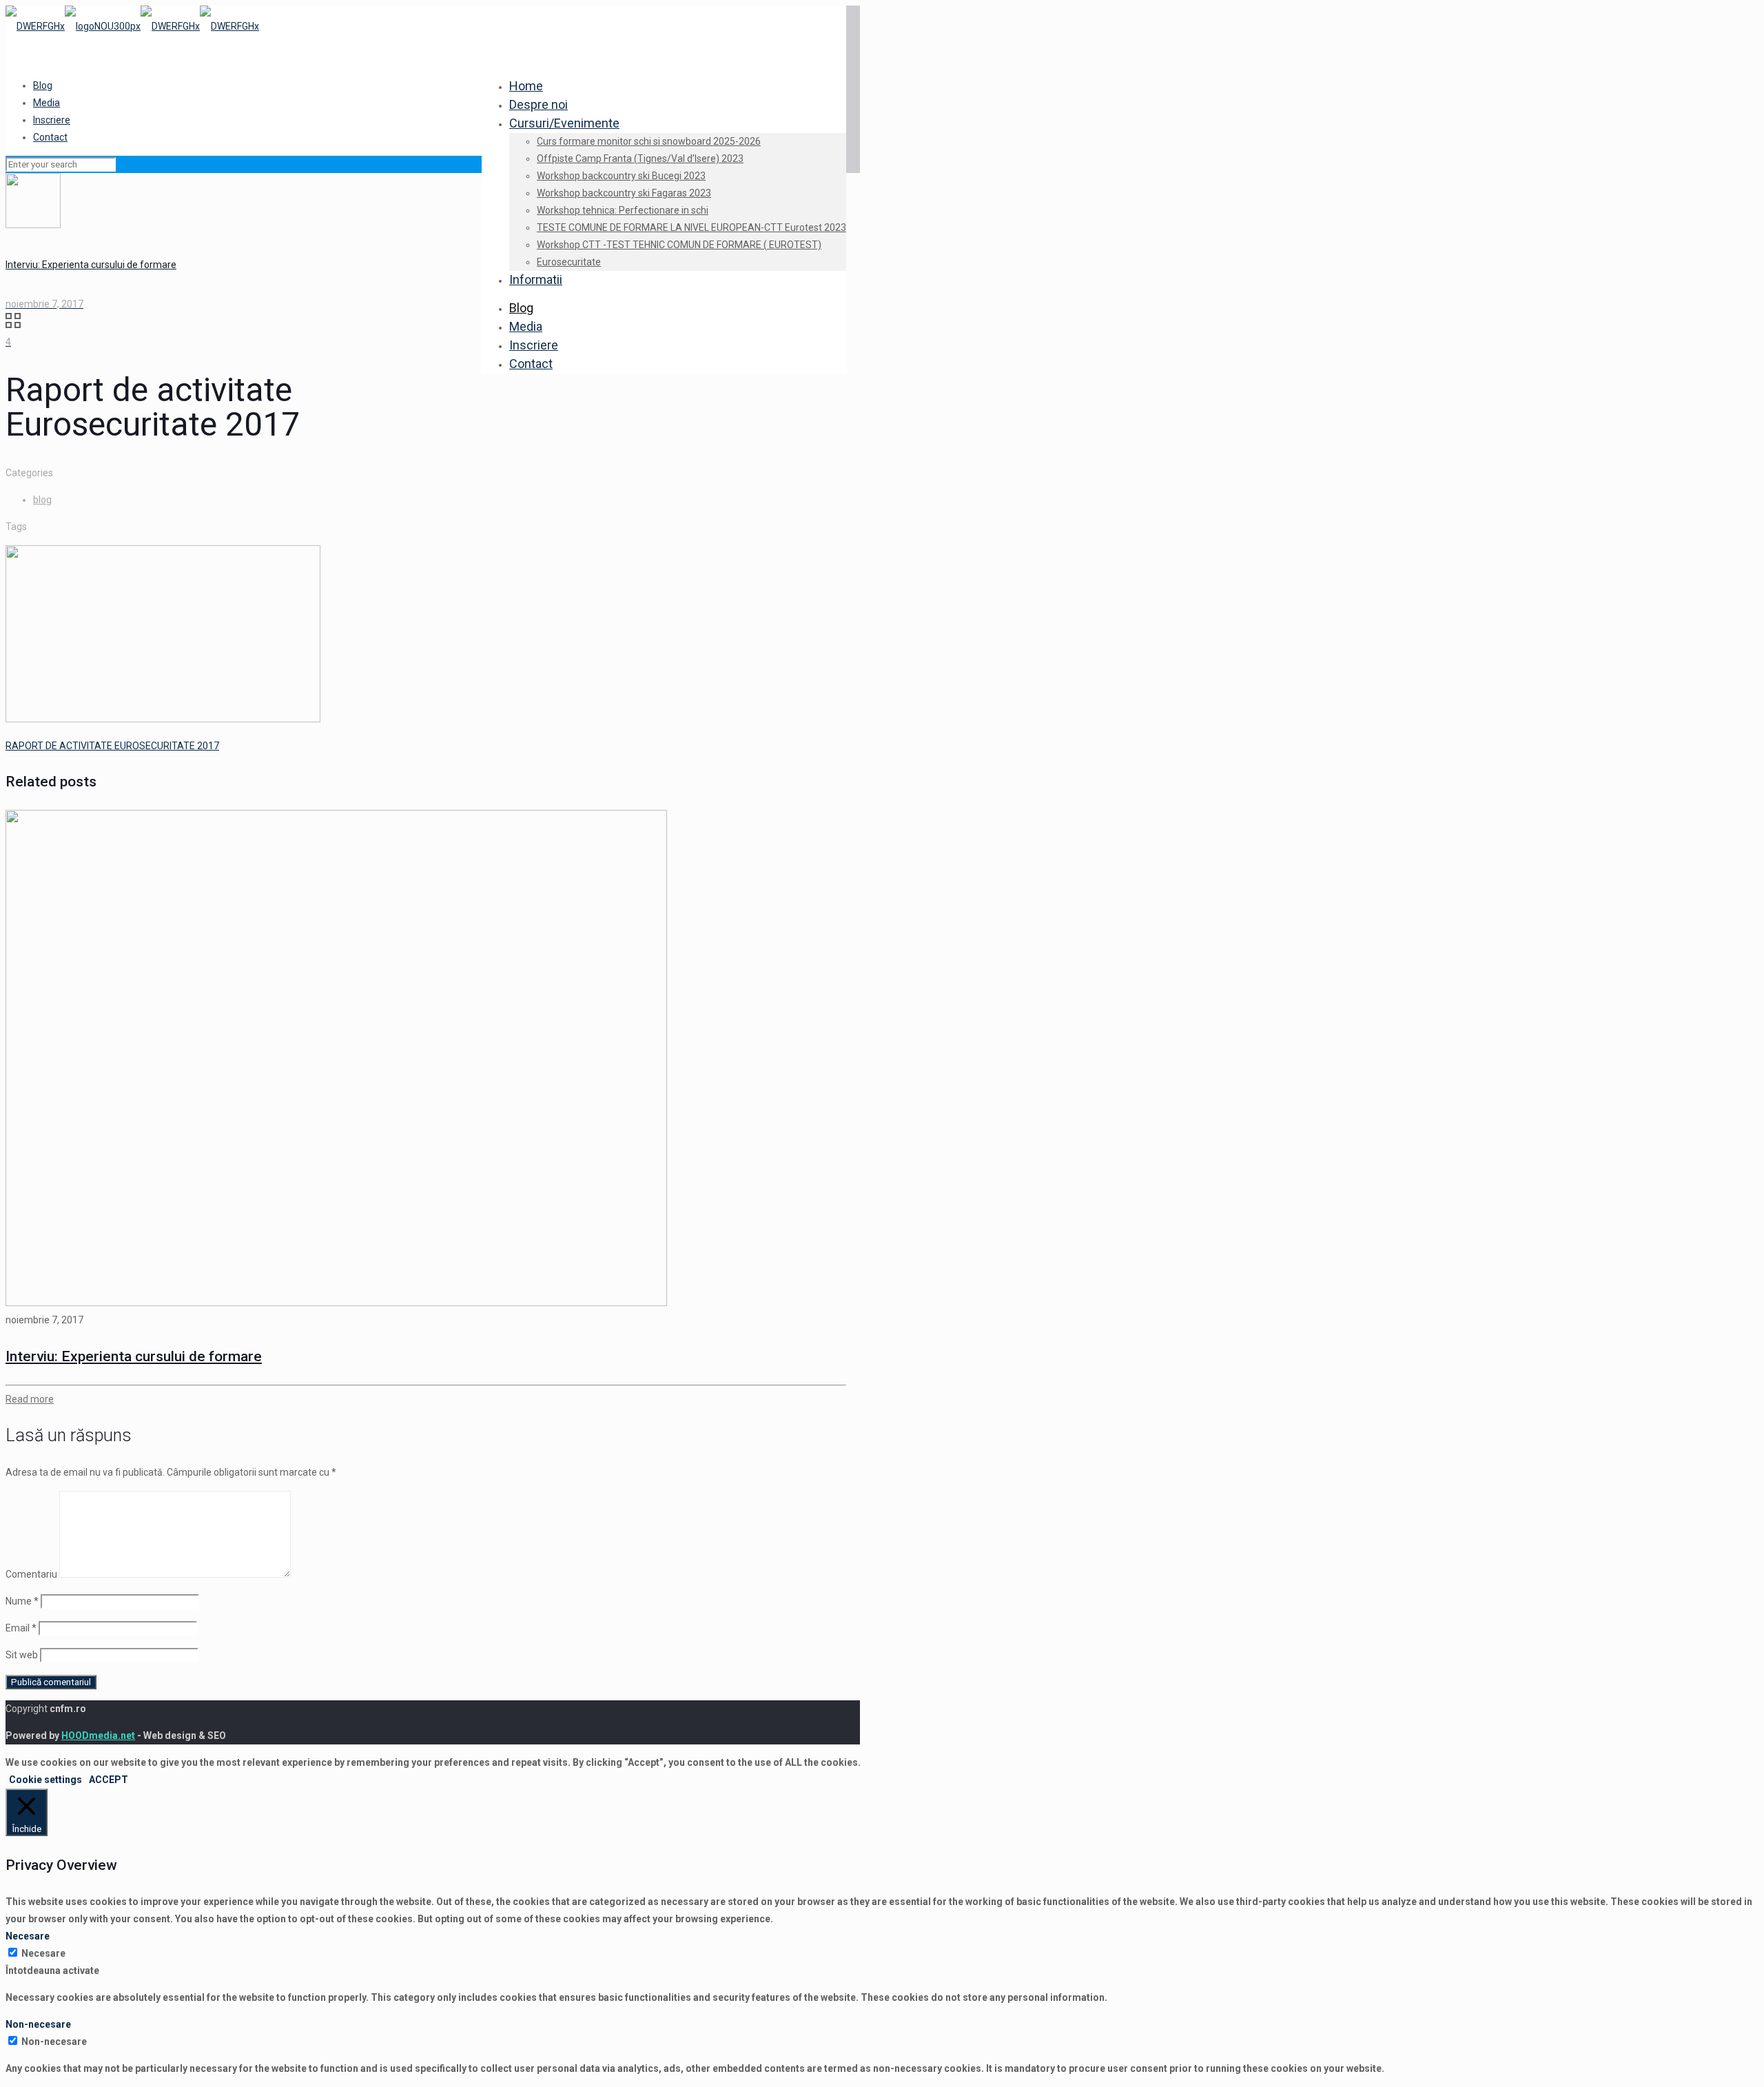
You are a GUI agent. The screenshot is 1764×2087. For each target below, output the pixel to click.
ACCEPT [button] (109, 1780)
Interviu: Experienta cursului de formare (134, 1356)
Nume (22, 1601)
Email (21, 1628)
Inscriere (52, 120)
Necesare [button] (28, 1936)
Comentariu (31, 1574)
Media (47, 103)
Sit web (22, 1655)
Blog (43, 85)
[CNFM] (132, 26)
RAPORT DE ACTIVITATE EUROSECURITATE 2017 (112, 746)
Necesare (43, 1953)
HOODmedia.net (98, 1735)
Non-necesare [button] (38, 2024)
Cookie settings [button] (45, 1780)
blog (42, 500)
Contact (50, 137)
